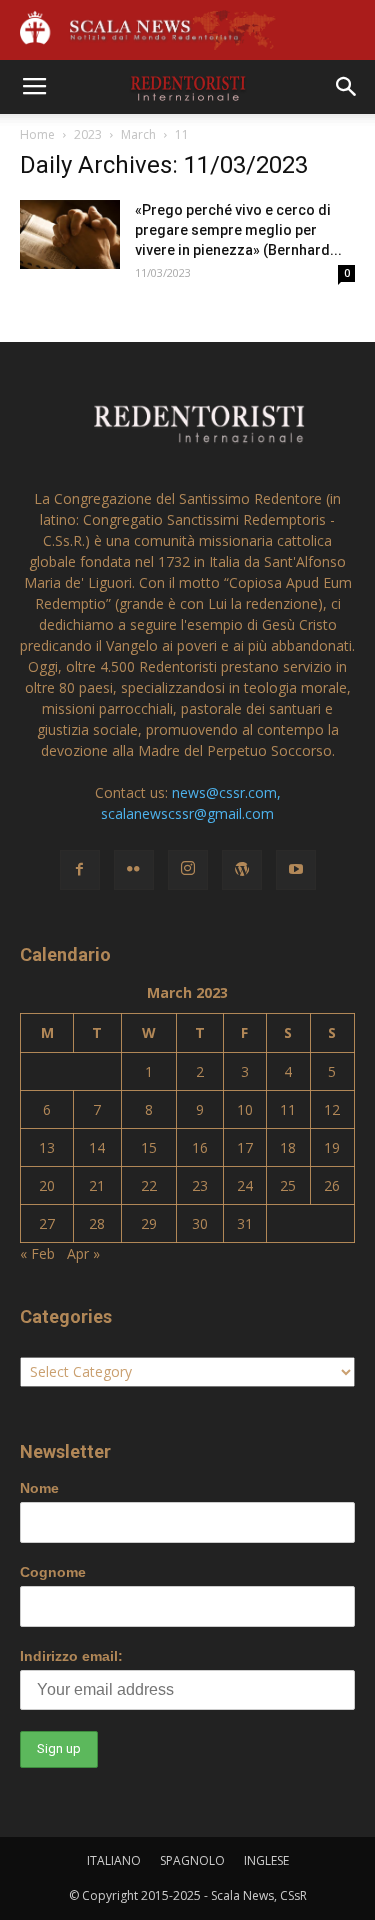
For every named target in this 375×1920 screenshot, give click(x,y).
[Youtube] (296, 870)
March (138, 134)
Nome (39, 1488)
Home (37, 134)
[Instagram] (188, 870)
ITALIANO (114, 1860)
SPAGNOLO (192, 1860)
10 (245, 1109)
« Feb (37, 1253)
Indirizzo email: (71, 1656)
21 (97, 1185)
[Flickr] (134, 870)
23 (200, 1185)
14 (97, 1147)
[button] (347, 87)
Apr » (83, 1253)
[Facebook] (80, 870)
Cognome (53, 1572)
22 (149, 1185)
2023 (88, 134)
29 (149, 1223)
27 (47, 1223)
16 (200, 1147)
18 (288, 1147)
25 (288, 1185)
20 (47, 1185)
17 (245, 1147)
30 (200, 1223)
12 (332, 1109)
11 (288, 1109)
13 (47, 1147)
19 (332, 1147)
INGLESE (266, 1860)
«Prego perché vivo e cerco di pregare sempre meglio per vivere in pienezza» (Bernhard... (238, 230)
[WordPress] (242, 870)
